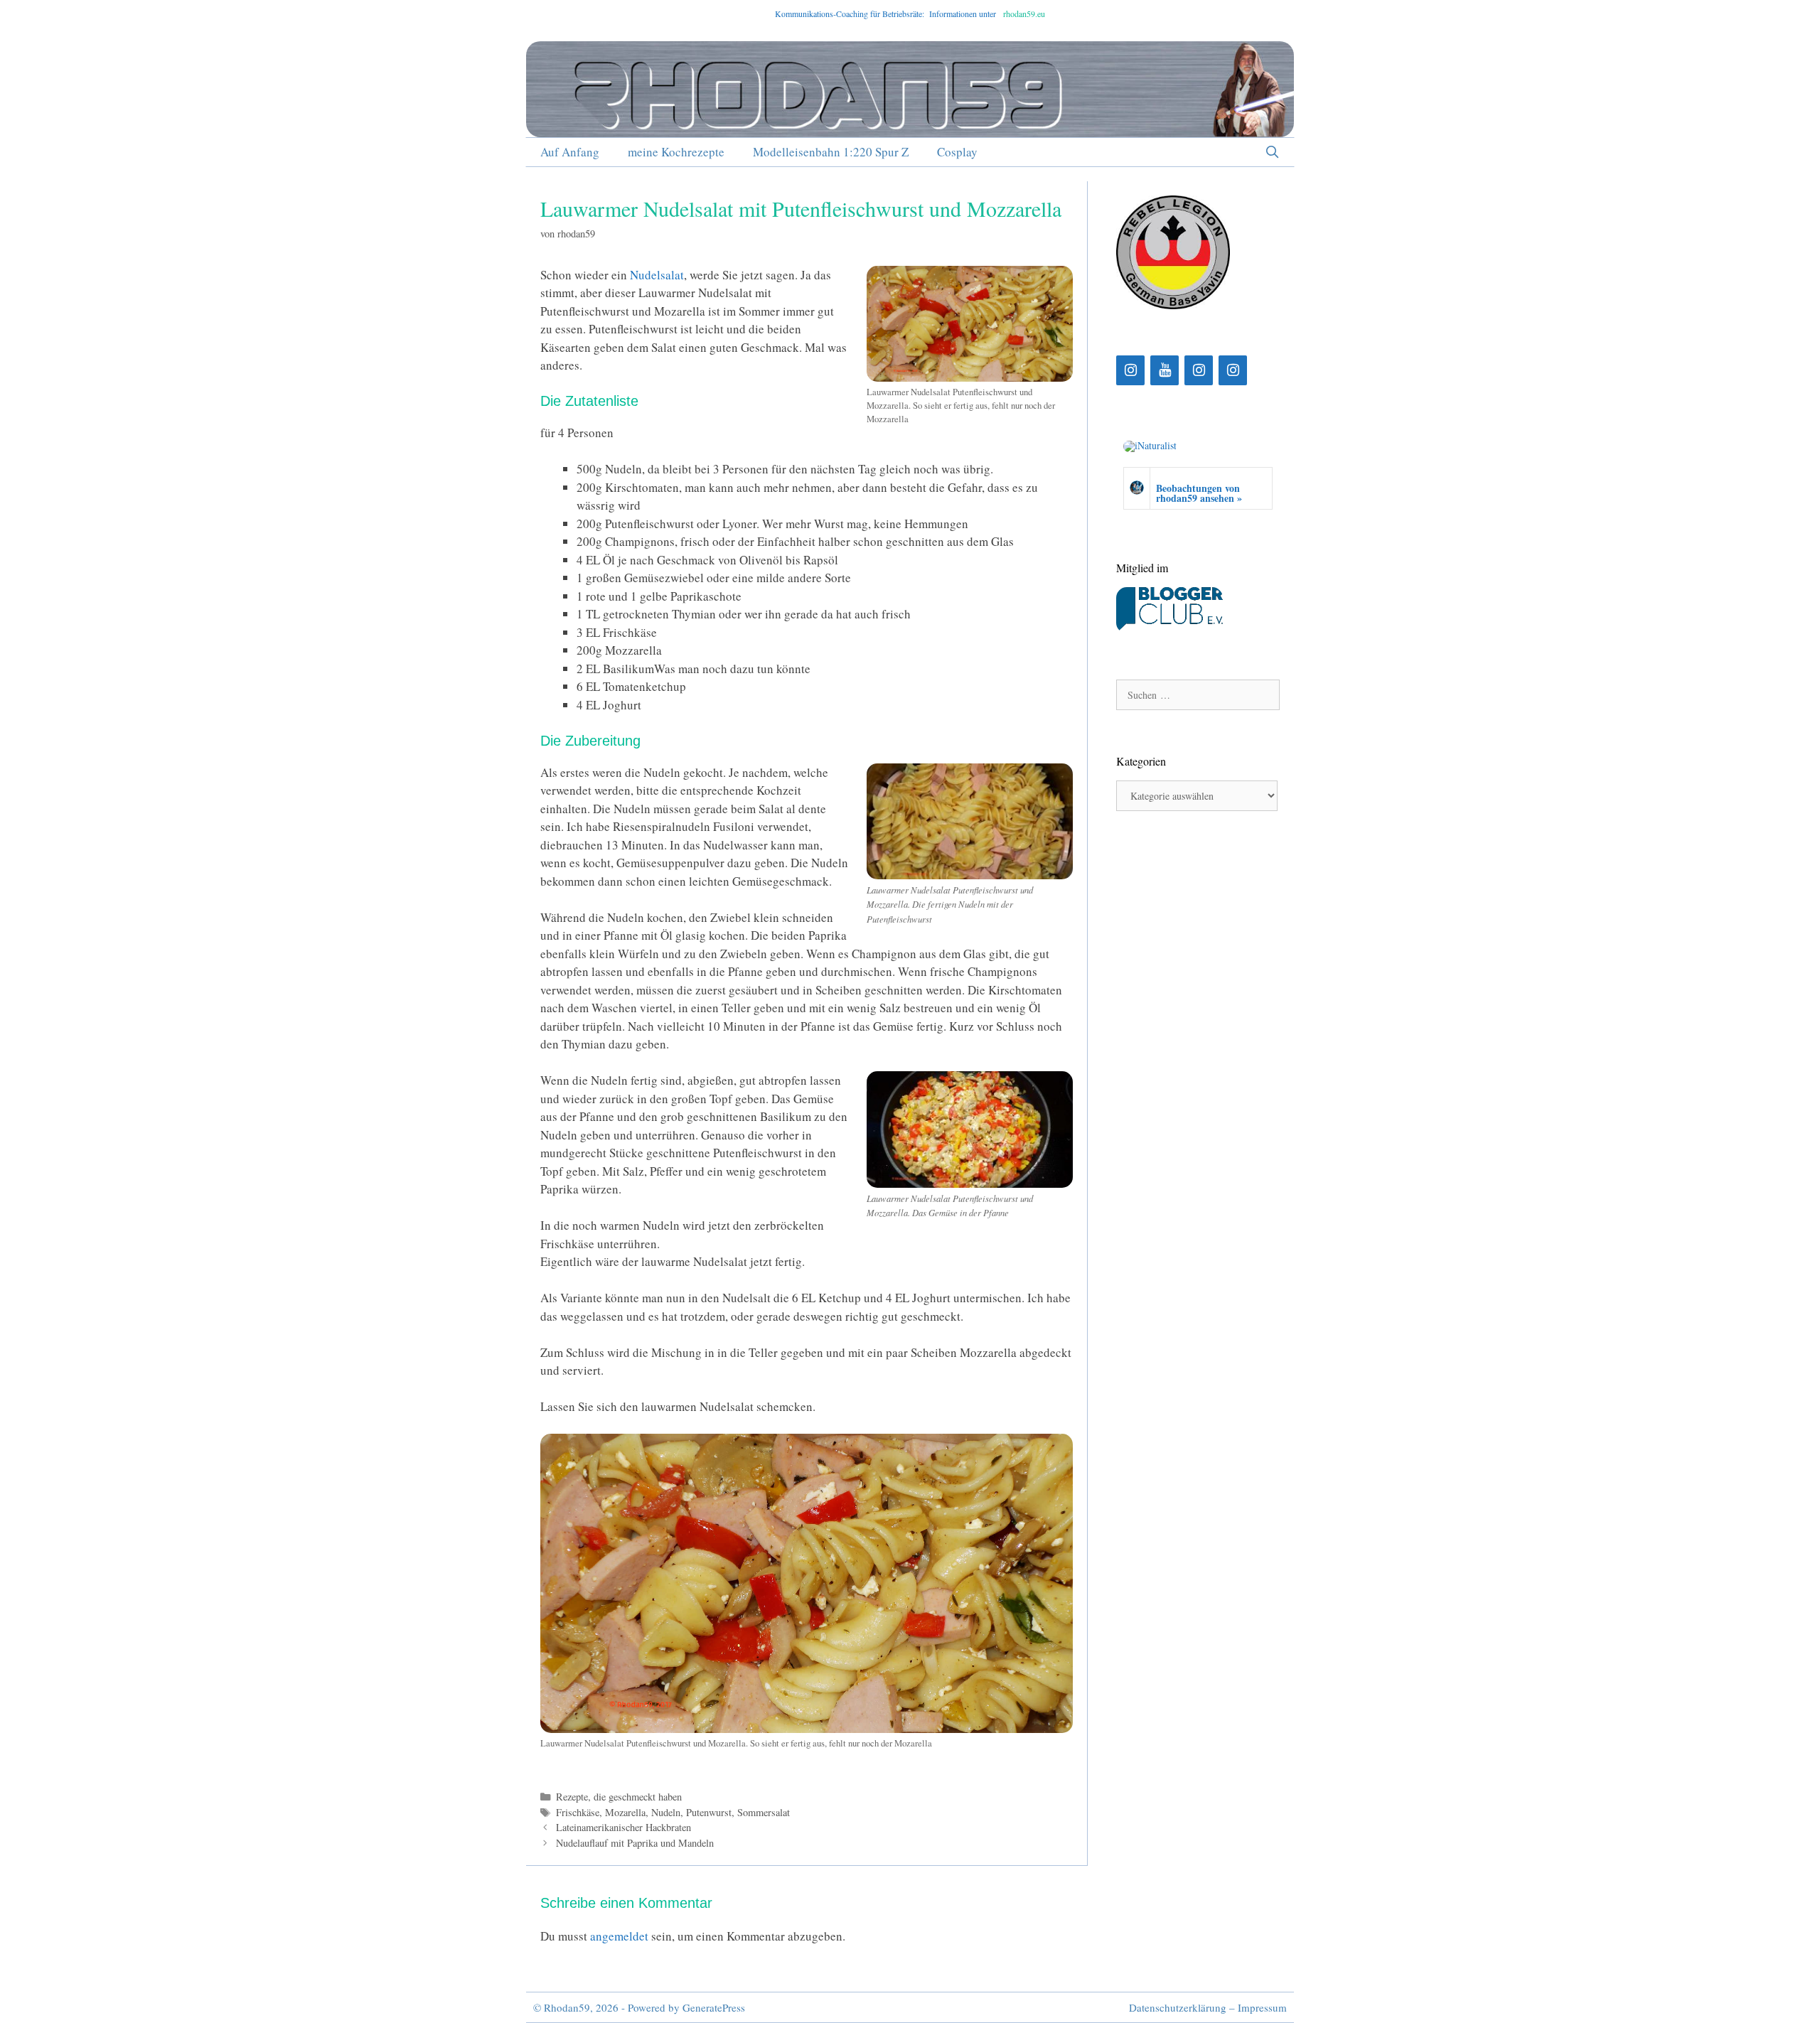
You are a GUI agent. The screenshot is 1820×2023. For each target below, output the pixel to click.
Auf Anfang (570, 152)
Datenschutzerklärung (1178, 2007)
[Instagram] (1130, 370)
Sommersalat (764, 1812)
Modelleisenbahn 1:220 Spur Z (831, 152)
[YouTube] (1165, 370)
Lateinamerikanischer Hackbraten (623, 1827)
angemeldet (619, 1936)
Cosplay (957, 152)
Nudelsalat (657, 275)
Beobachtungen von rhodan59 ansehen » (1199, 493)
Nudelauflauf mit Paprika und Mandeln (635, 1843)
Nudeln (666, 1812)
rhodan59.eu (1024, 14)
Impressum (1262, 2007)
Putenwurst (709, 1812)
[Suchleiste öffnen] (1272, 152)
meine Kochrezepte (676, 152)
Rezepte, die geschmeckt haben (619, 1797)
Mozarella (625, 1812)
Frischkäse (578, 1812)
